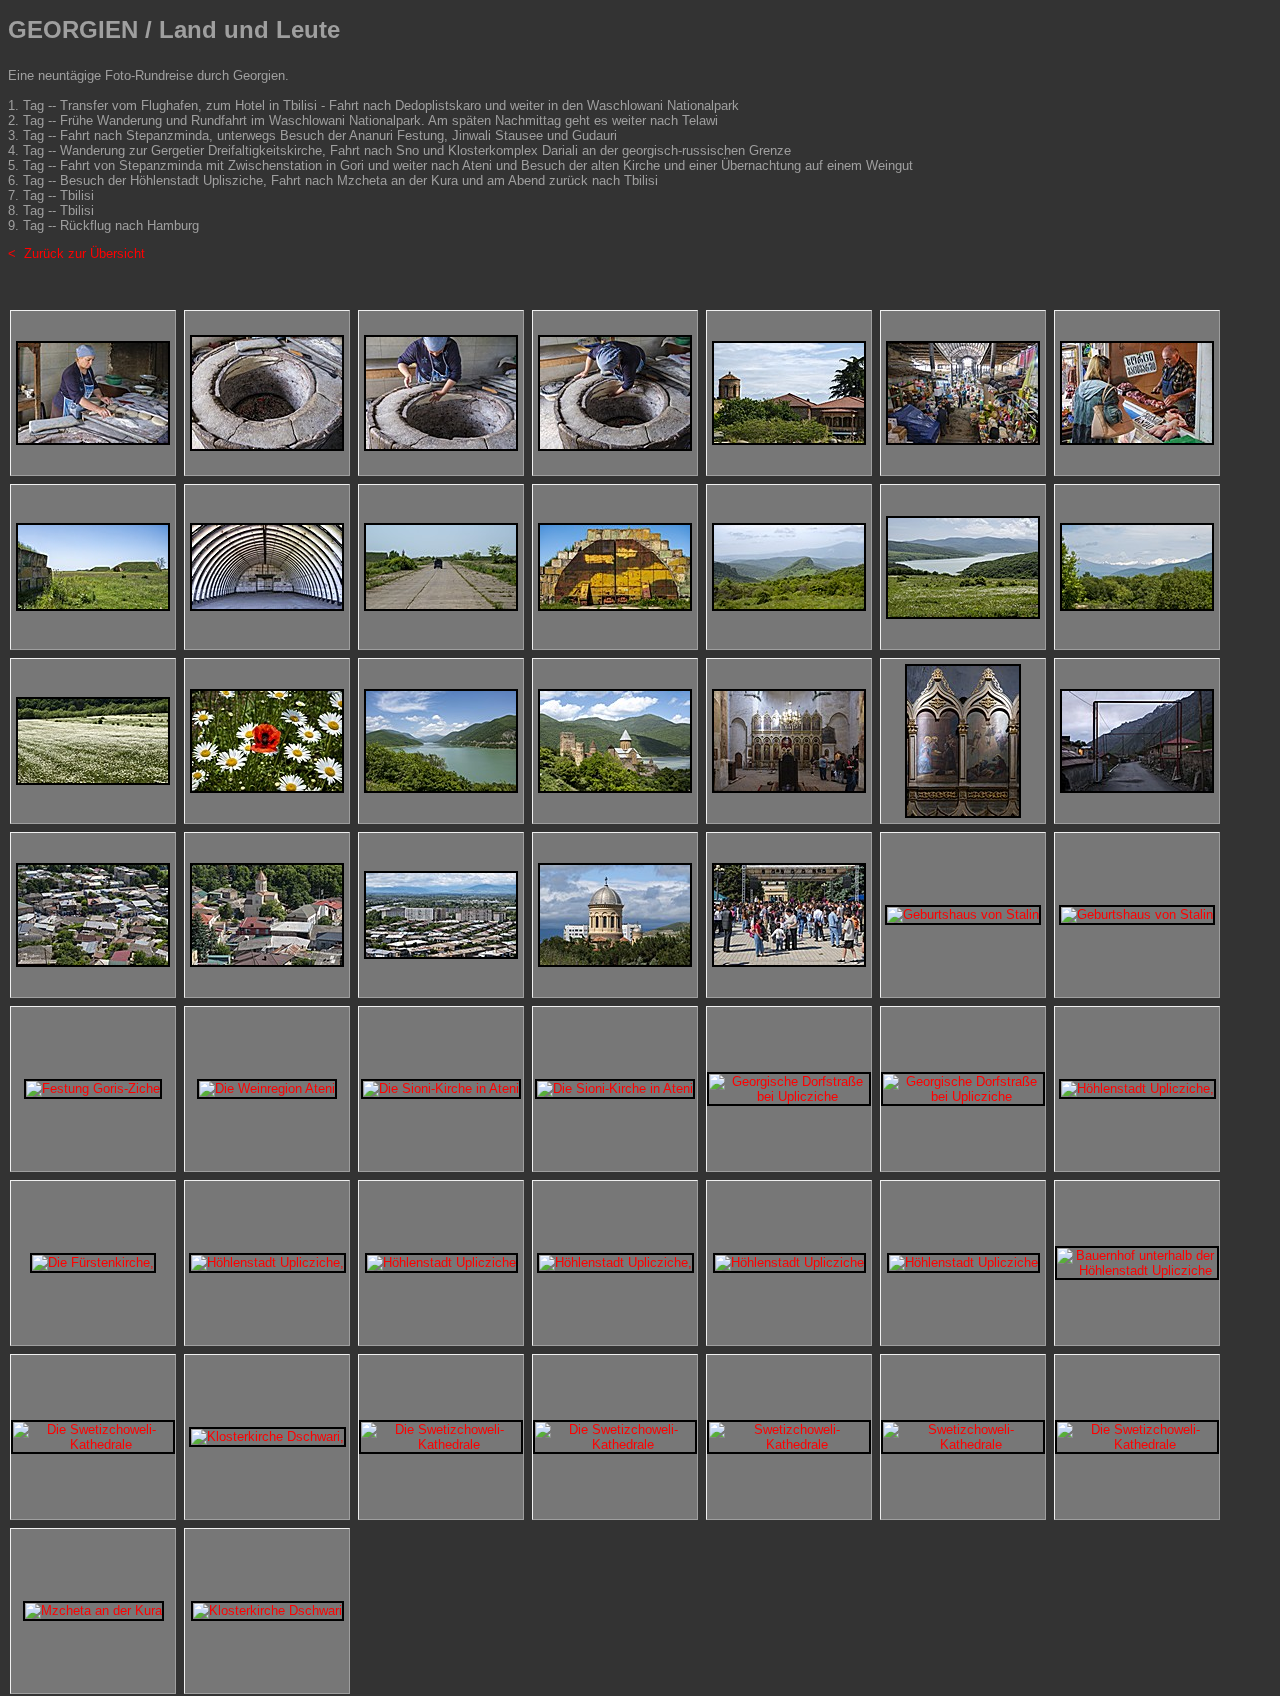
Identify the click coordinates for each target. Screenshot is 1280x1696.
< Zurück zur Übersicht (76, 253)
